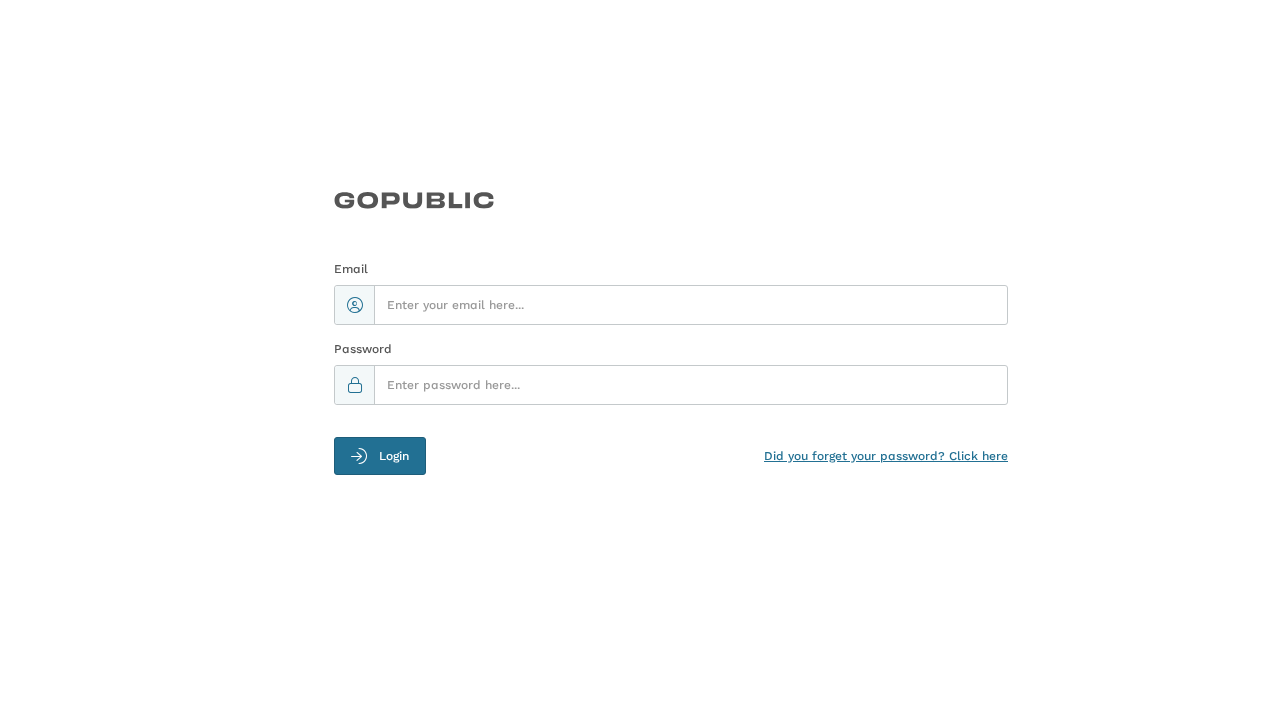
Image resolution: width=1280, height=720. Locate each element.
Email (351, 269)
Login (394, 456)
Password (363, 349)
